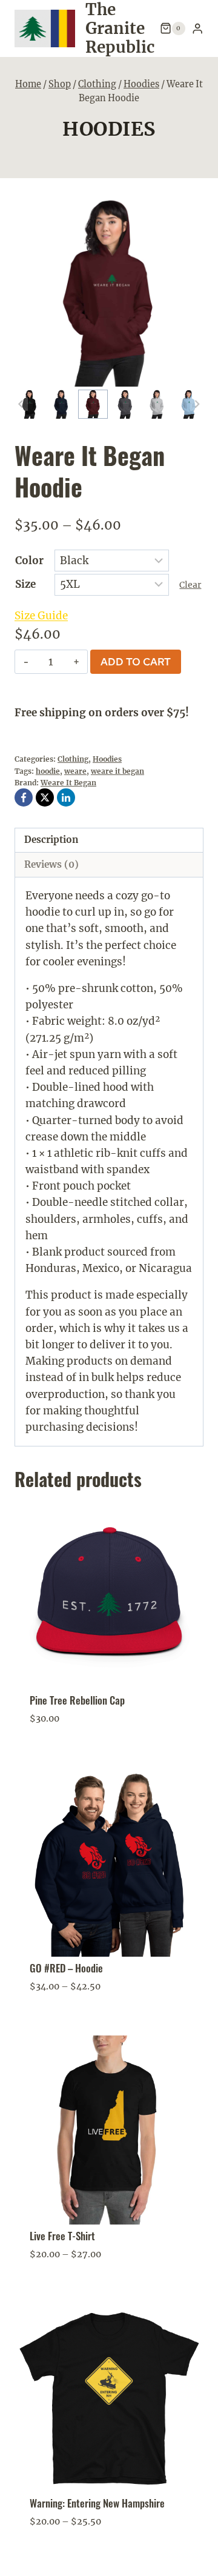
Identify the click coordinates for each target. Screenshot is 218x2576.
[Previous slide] (21, 404)
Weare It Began (68, 783)
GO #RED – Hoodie (66, 1968)
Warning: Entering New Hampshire (97, 2503)
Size (25, 584)
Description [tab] (51, 840)
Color (29, 561)
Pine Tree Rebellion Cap (77, 1700)
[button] (29, 404)
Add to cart (136, 662)
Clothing (73, 759)
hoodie (48, 771)
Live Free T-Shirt (62, 2236)
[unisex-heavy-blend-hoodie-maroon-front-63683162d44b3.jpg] (109, 292)
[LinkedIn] (66, 797)
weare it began (117, 771)
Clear (190, 585)
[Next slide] (197, 404)
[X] (45, 797)
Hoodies (109, 129)
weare (75, 771)
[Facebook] (24, 797)
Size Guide (41, 616)
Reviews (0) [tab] (51, 864)
